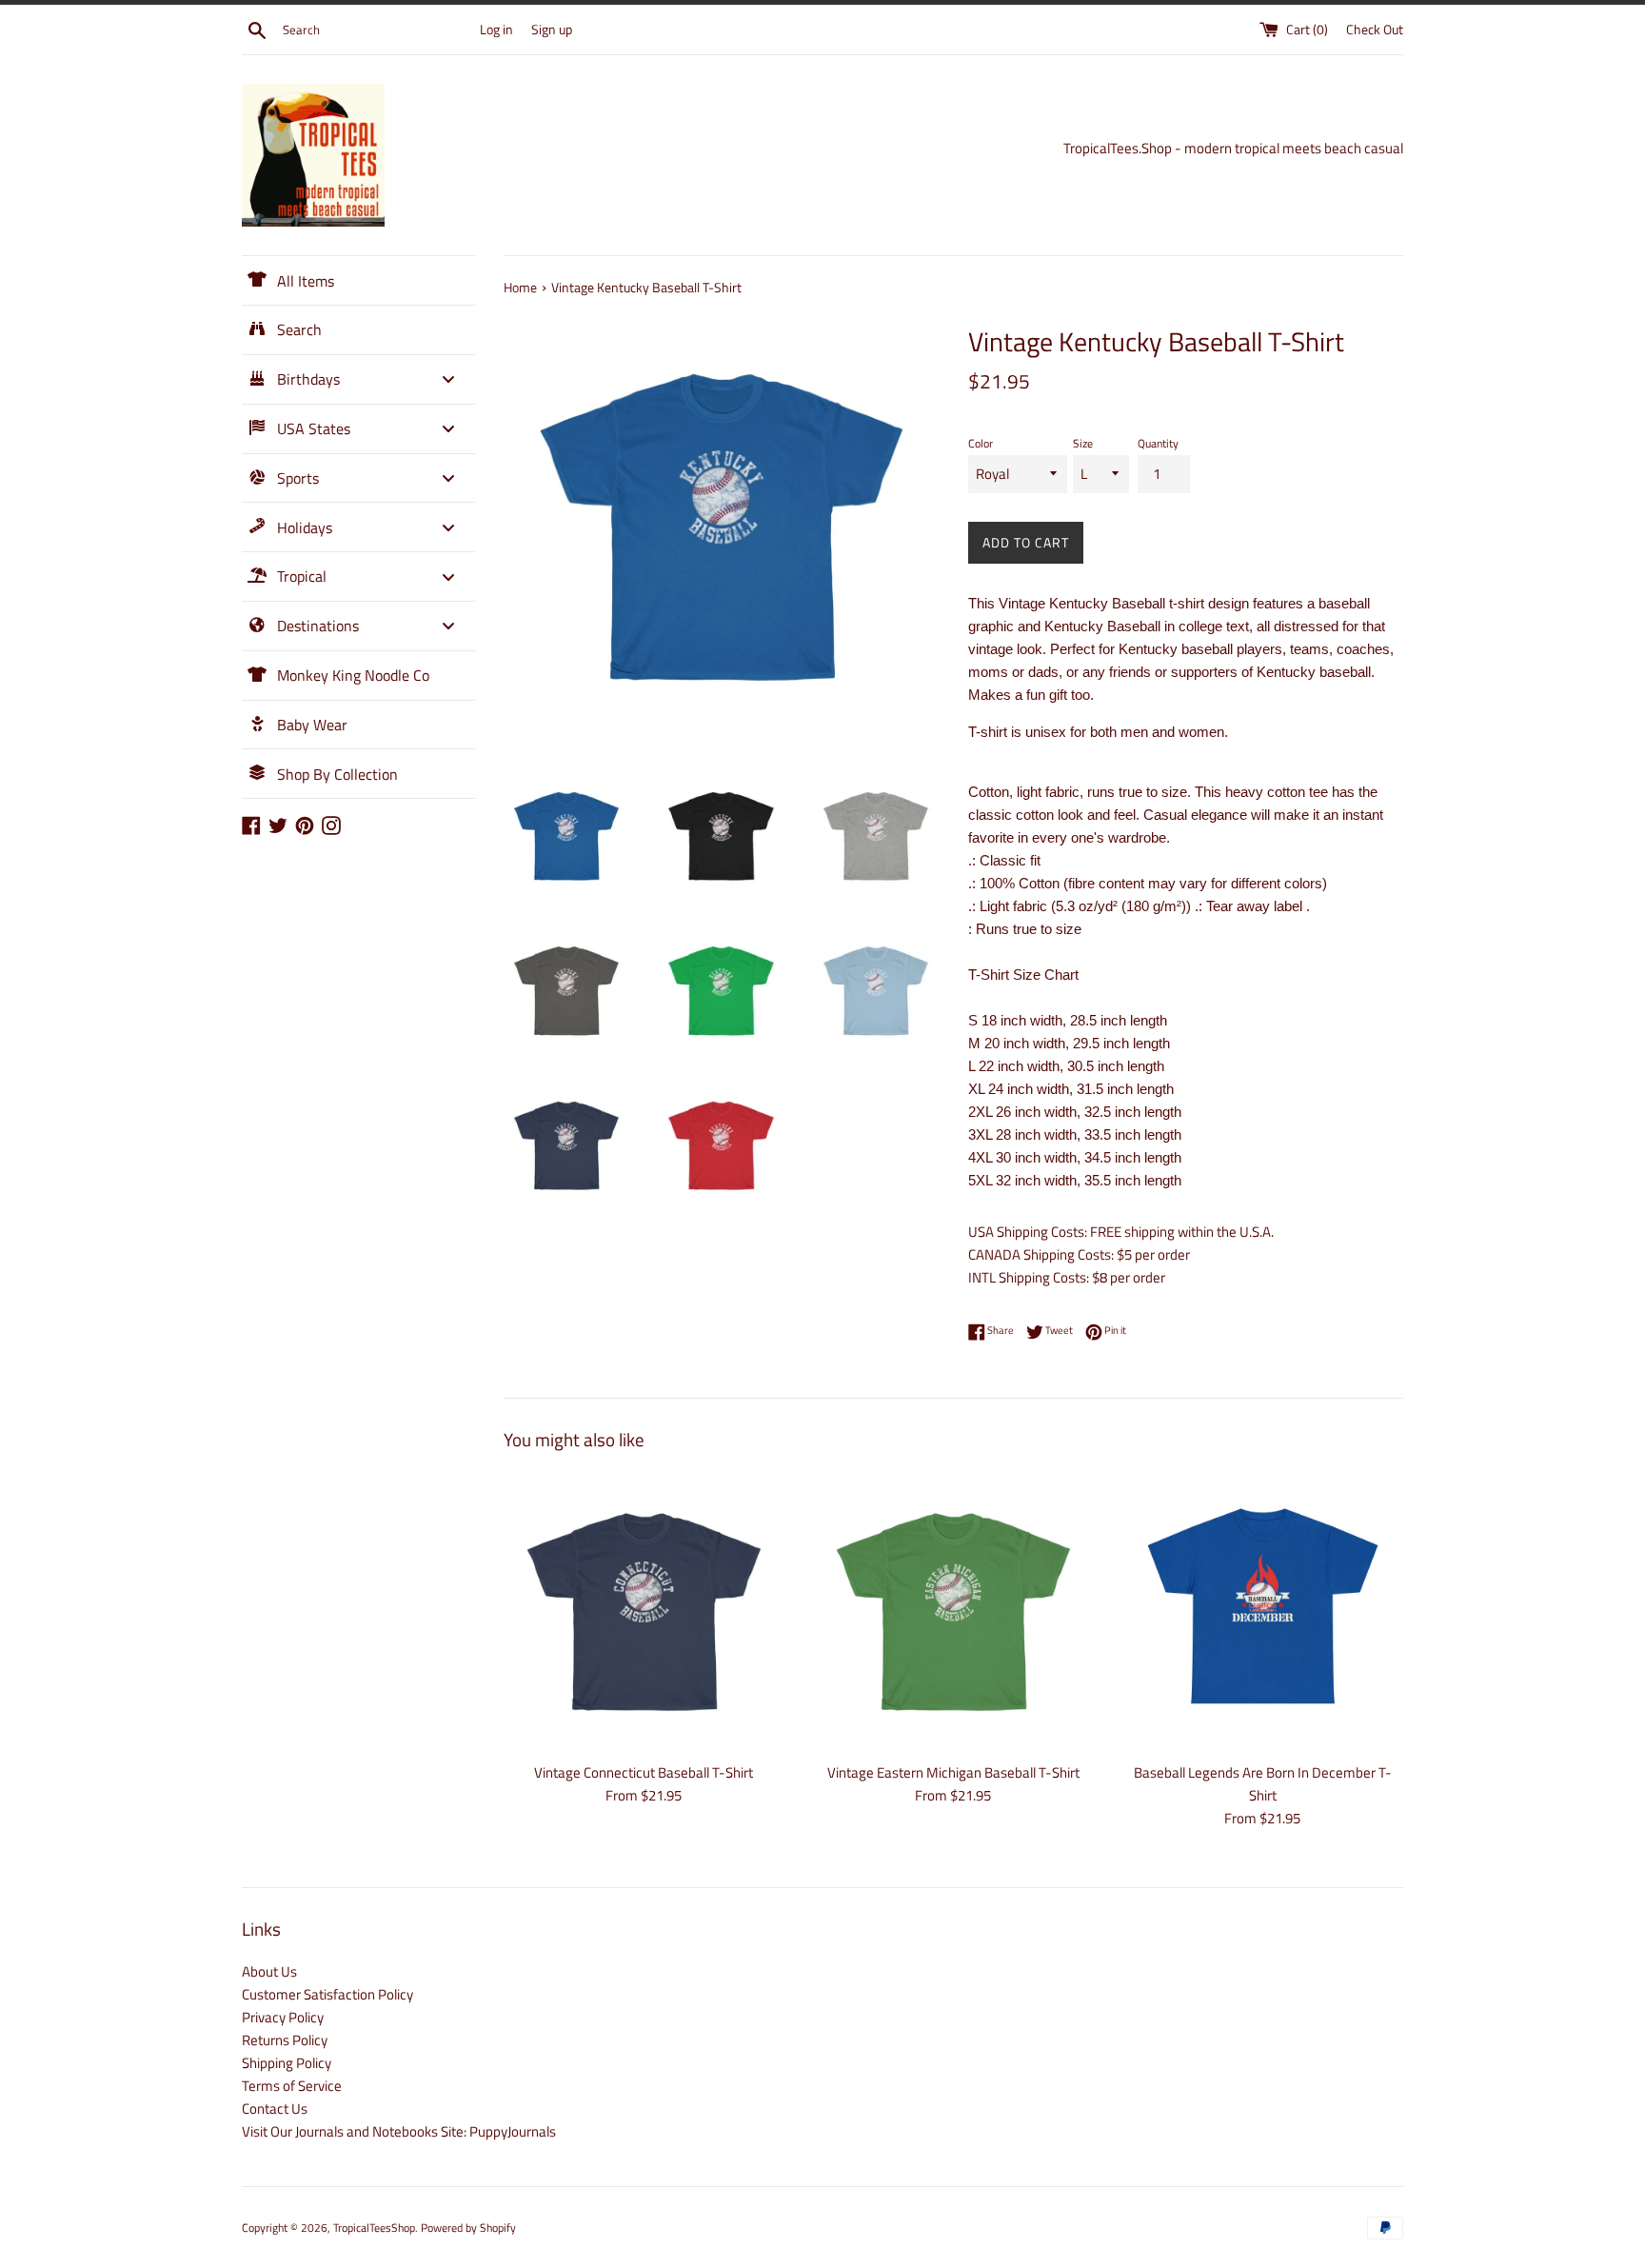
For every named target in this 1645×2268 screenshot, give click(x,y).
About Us (269, 1971)
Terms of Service (292, 2086)
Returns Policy (285, 2040)
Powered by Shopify (468, 2228)
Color (981, 443)
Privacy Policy (283, 2017)
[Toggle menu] (448, 379)
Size (1083, 443)
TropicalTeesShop (374, 2228)
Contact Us (275, 2109)
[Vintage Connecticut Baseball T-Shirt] (644, 1611)
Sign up (552, 30)
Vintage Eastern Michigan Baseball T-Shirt (953, 1772)
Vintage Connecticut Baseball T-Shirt (644, 1772)
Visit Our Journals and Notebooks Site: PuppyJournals (399, 2131)
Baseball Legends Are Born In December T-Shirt (1263, 1784)
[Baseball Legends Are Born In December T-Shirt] (1263, 1611)
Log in (496, 30)
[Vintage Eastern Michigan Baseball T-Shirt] (953, 1611)
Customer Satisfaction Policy (327, 1994)
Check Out (1375, 30)
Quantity (1158, 443)
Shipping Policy (287, 2063)
